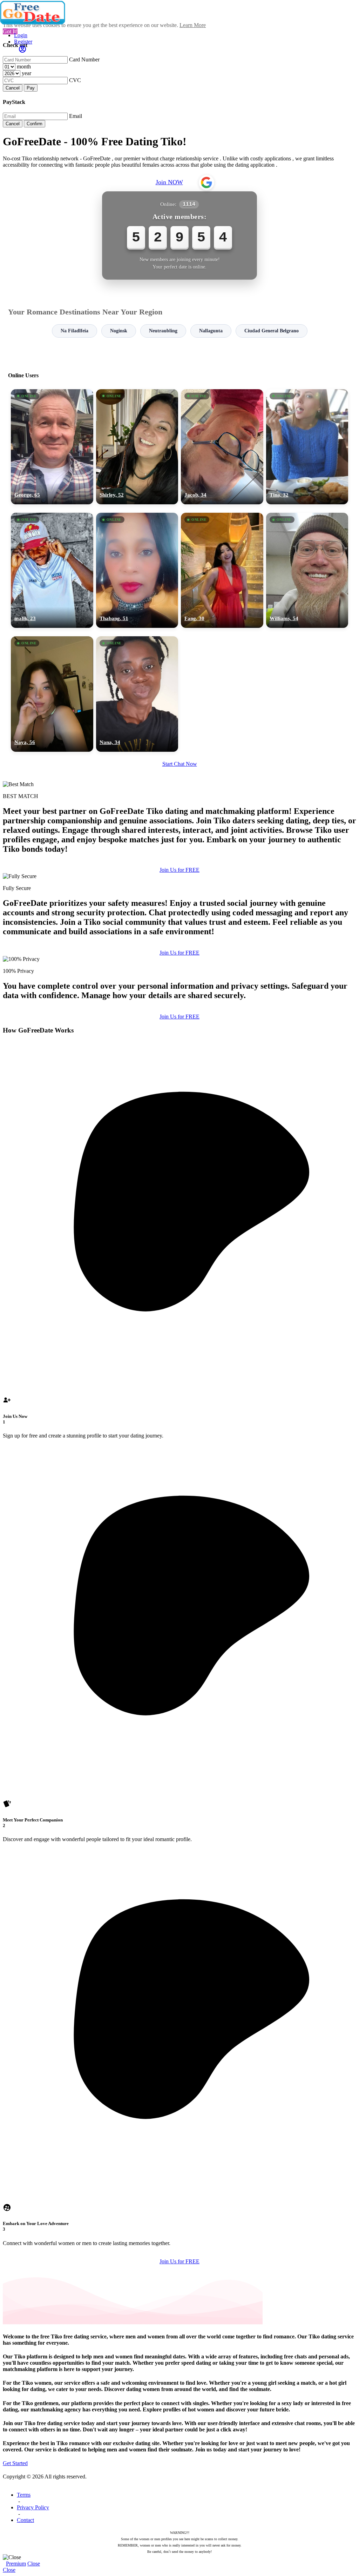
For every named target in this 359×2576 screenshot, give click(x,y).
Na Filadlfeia (74, 331)
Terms (24, 2495)
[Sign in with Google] (206, 182)
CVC (75, 80)
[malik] (52, 570)
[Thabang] (137, 570)
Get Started (15, 2463)
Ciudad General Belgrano (272, 331)
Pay (31, 88)
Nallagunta (211, 331)
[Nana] (137, 694)
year (26, 73)
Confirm (35, 124)
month (24, 67)
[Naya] (52, 694)
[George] (52, 447)
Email (76, 116)
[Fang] (222, 570)
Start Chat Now (180, 764)
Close (34, 2564)
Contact (25, 2520)
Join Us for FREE (179, 870)
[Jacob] (222, 447)
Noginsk (119, 331)
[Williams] (307, 570)
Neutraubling (163, 331)
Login (21, 35)
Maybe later (179, 1351)
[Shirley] (137, 447)
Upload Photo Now (183, 1336)
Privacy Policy (33, 2507)
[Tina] (307, 447)
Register (23, 42)
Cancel (13, 88)
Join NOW (169, 182)
